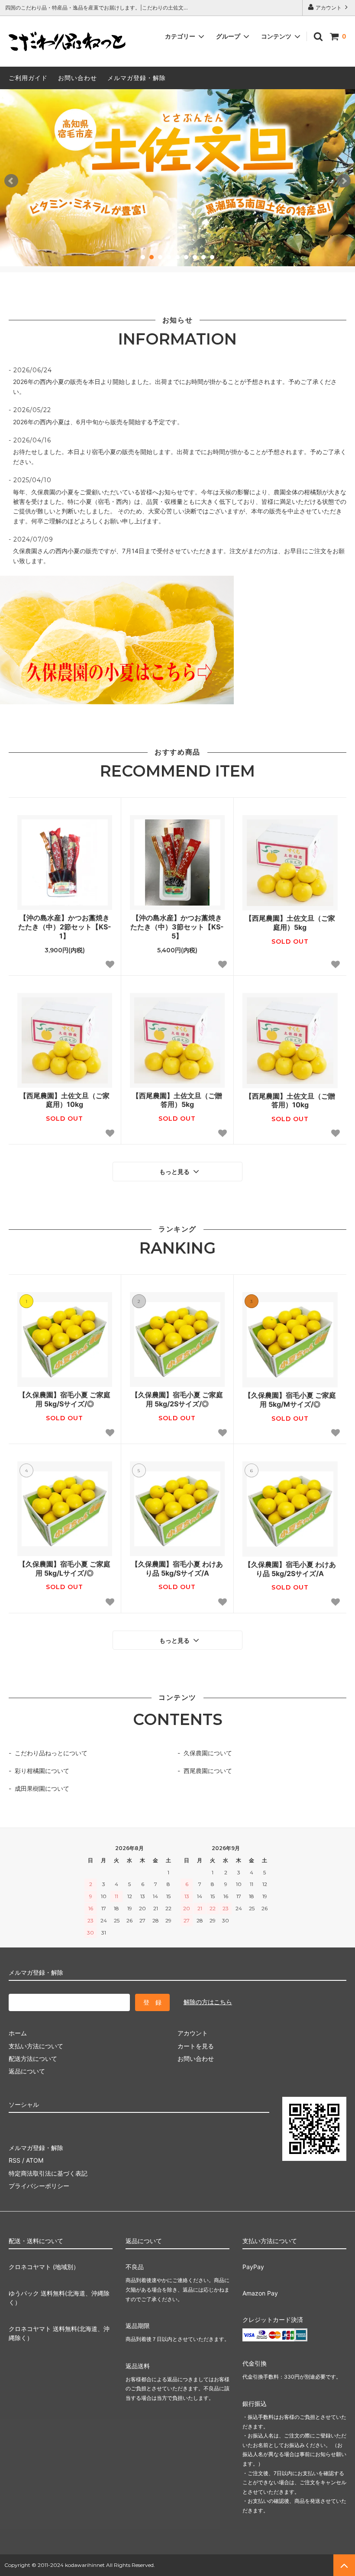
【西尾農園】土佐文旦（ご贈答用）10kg (290, 1101)
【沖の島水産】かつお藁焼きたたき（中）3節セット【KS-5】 (177, 927)
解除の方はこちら (208, 2002)
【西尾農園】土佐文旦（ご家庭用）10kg (65, 1100)
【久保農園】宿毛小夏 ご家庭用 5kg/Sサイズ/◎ (65, 1399)
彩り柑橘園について (42, 1771)
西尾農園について (208, 1771)
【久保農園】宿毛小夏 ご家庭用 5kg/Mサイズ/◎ (290, 1400)
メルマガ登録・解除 (137, 78)
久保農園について (208, 1753)
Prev (11, 181)
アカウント (329, 8)
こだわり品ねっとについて (51, 1753)
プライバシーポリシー (39, 2186)
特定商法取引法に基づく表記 (48, 2173)
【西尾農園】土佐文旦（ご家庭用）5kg (290, 923)
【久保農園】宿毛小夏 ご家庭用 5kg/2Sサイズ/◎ (177, 1399)
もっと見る (175, 1172)
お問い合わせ (77, 78)
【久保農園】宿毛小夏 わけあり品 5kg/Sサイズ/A (177, 1568)
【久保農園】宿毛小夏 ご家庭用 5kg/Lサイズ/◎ (65, 1568)
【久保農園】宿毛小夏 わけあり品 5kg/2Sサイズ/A (290, 1569)
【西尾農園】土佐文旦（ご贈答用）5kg (177, 1100)
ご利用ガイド (28, 78)
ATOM (35, 2160)
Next (344, 181)
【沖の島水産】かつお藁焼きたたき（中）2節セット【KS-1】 (65, 927)
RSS (15, 2160)
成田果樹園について (42, 1788)
